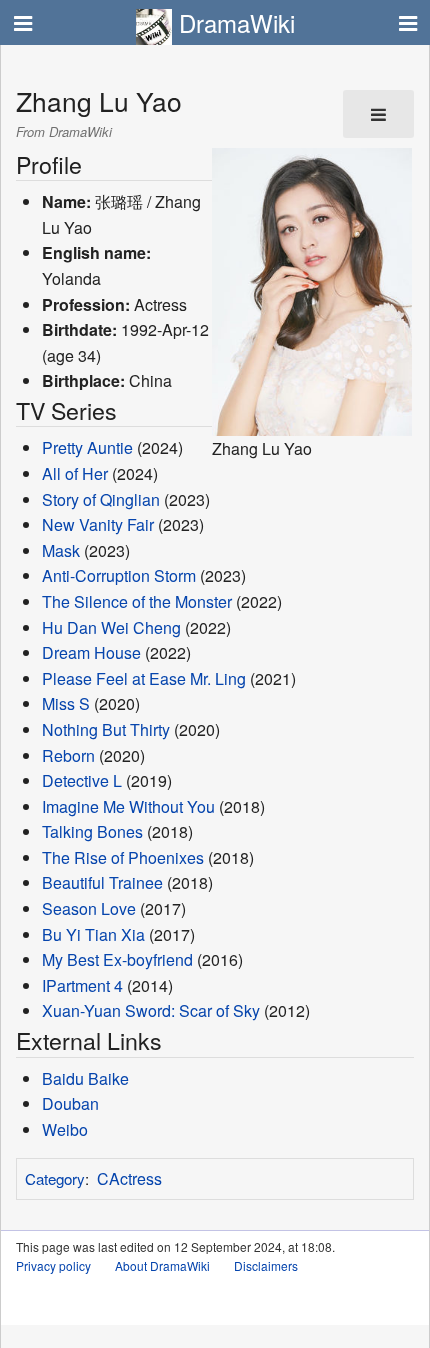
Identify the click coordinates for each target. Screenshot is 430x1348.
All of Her (75, 473)
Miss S (66, 703)
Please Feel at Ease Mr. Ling (144, 678)
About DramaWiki (162, 1265)
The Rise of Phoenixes (123, 857)
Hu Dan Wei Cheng (111, 627)
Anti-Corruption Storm (119, 575)
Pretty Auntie (89, 447)
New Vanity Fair (98, 524)
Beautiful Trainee (102, 882)
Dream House (91, 652)
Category (55, 1178)
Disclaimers (266, 1265)
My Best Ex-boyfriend (117, 959)
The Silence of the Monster (137, 601)
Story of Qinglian (101, 499)
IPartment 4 (82, 985)
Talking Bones (92, 831)
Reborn (68, 755)
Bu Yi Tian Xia (93, 934)
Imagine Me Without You (128, 806)
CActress (129, 1178)
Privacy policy (53, 1265)
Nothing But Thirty (106, 729)
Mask (61, 550)
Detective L (82, 780)
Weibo (65, 1129)
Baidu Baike (85, 1078)
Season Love (89, 908)
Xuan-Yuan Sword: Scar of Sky (151, 1010)
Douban (70, 1103)
